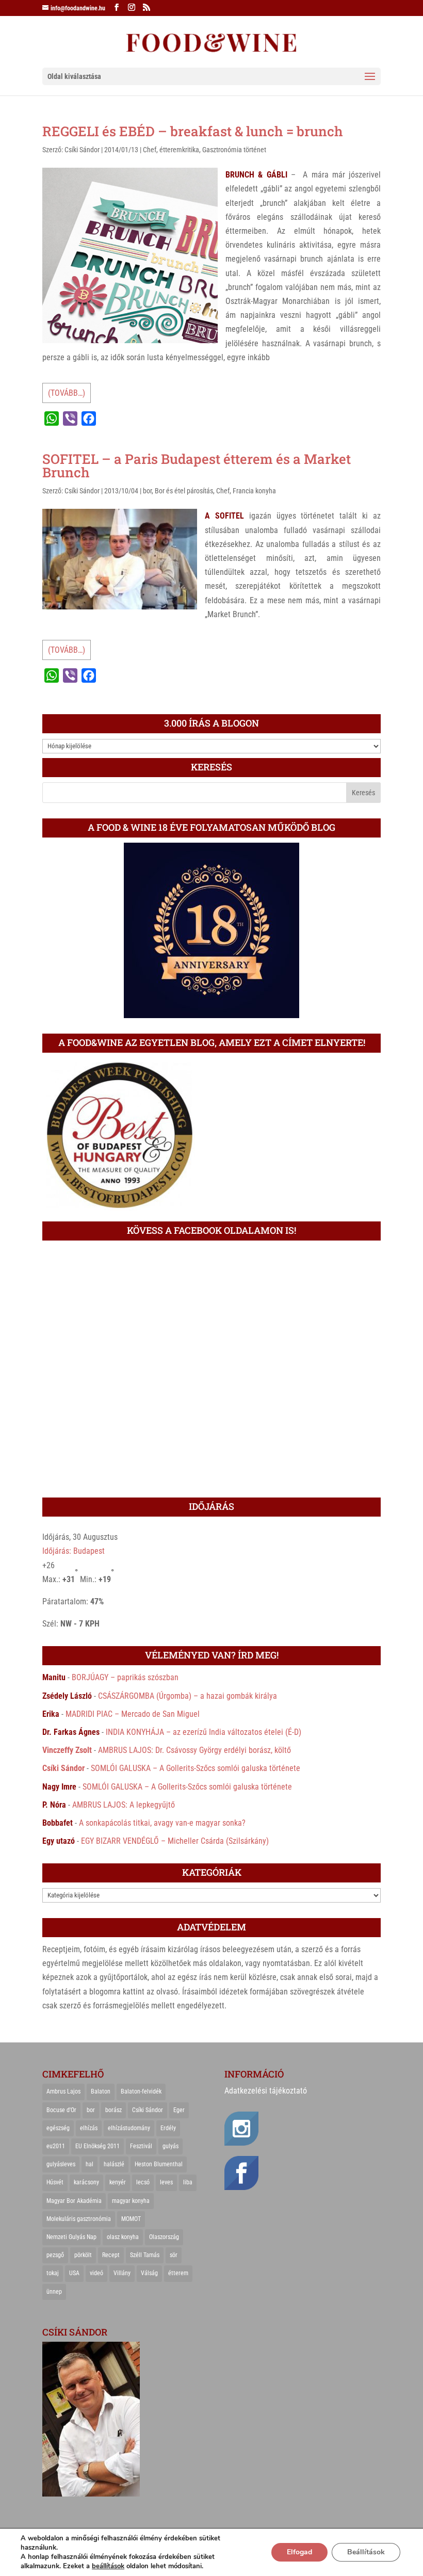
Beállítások (366, 2552)
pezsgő (55, 2255)
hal (90, 2164)
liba (188, 2182)
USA (74, 2273)
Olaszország (164, 2237)
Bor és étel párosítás (184, 491)
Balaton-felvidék (141, 2091)
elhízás (89, 2128)
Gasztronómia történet (234, 150)
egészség (58, 2128)
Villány (122, 2273)
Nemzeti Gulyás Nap (71, 2237)
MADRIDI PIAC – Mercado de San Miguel (133, 1714)
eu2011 (56, 2146)
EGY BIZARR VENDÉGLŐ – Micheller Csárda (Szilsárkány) (175, 1841)
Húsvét (55, 2182)
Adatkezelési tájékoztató (266, 2091)
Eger (179, 2110)
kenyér (118, 2182)
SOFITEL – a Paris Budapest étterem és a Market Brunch (197, 465)
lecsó (143, 2182)
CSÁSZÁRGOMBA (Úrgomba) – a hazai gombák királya (188, 1696)
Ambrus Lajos (63, 2091)
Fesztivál (141, 2146)
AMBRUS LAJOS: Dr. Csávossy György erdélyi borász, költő (194, 1750)
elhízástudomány (129, 2128)
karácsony (86, 2182)
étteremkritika (179, 150)
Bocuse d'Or (61, 2110)
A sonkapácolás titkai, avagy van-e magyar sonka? (162, 1823)
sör (174, 2255)
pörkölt (83, 2255)
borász (113, 2110)
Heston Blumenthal (159, 2164)
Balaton (101, 2091)
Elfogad (299, 2552)
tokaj (53, 2273)
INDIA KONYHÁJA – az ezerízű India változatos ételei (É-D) (204, 1732)
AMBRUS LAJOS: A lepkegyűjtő (124, 1805)
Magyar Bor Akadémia (74, 2201)
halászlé (114, 2164)
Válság (149, 2273)
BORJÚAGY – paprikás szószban (125, 1677)
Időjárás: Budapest (74, 1551)
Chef (150, 150)
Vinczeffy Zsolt (67, 1750)
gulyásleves (61, 2164)
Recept (111, 2255)
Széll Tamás (145, 2255)
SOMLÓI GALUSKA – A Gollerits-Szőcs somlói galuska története (196, 1768)
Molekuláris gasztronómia (79, 2219)
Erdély (168, 2128)
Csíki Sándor (82, 150)
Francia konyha (254, 491)
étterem (178, 2273)
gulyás (170, 2146)
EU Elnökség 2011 (97, 2146)
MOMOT (131, 2219)
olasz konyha (123, 2237)
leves (166, 2182)
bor (147, 491)
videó (96, 2273)
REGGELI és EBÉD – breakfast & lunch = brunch (193, 131)
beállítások (108, 2566)
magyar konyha (131, 2201)
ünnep (54, 2292)
